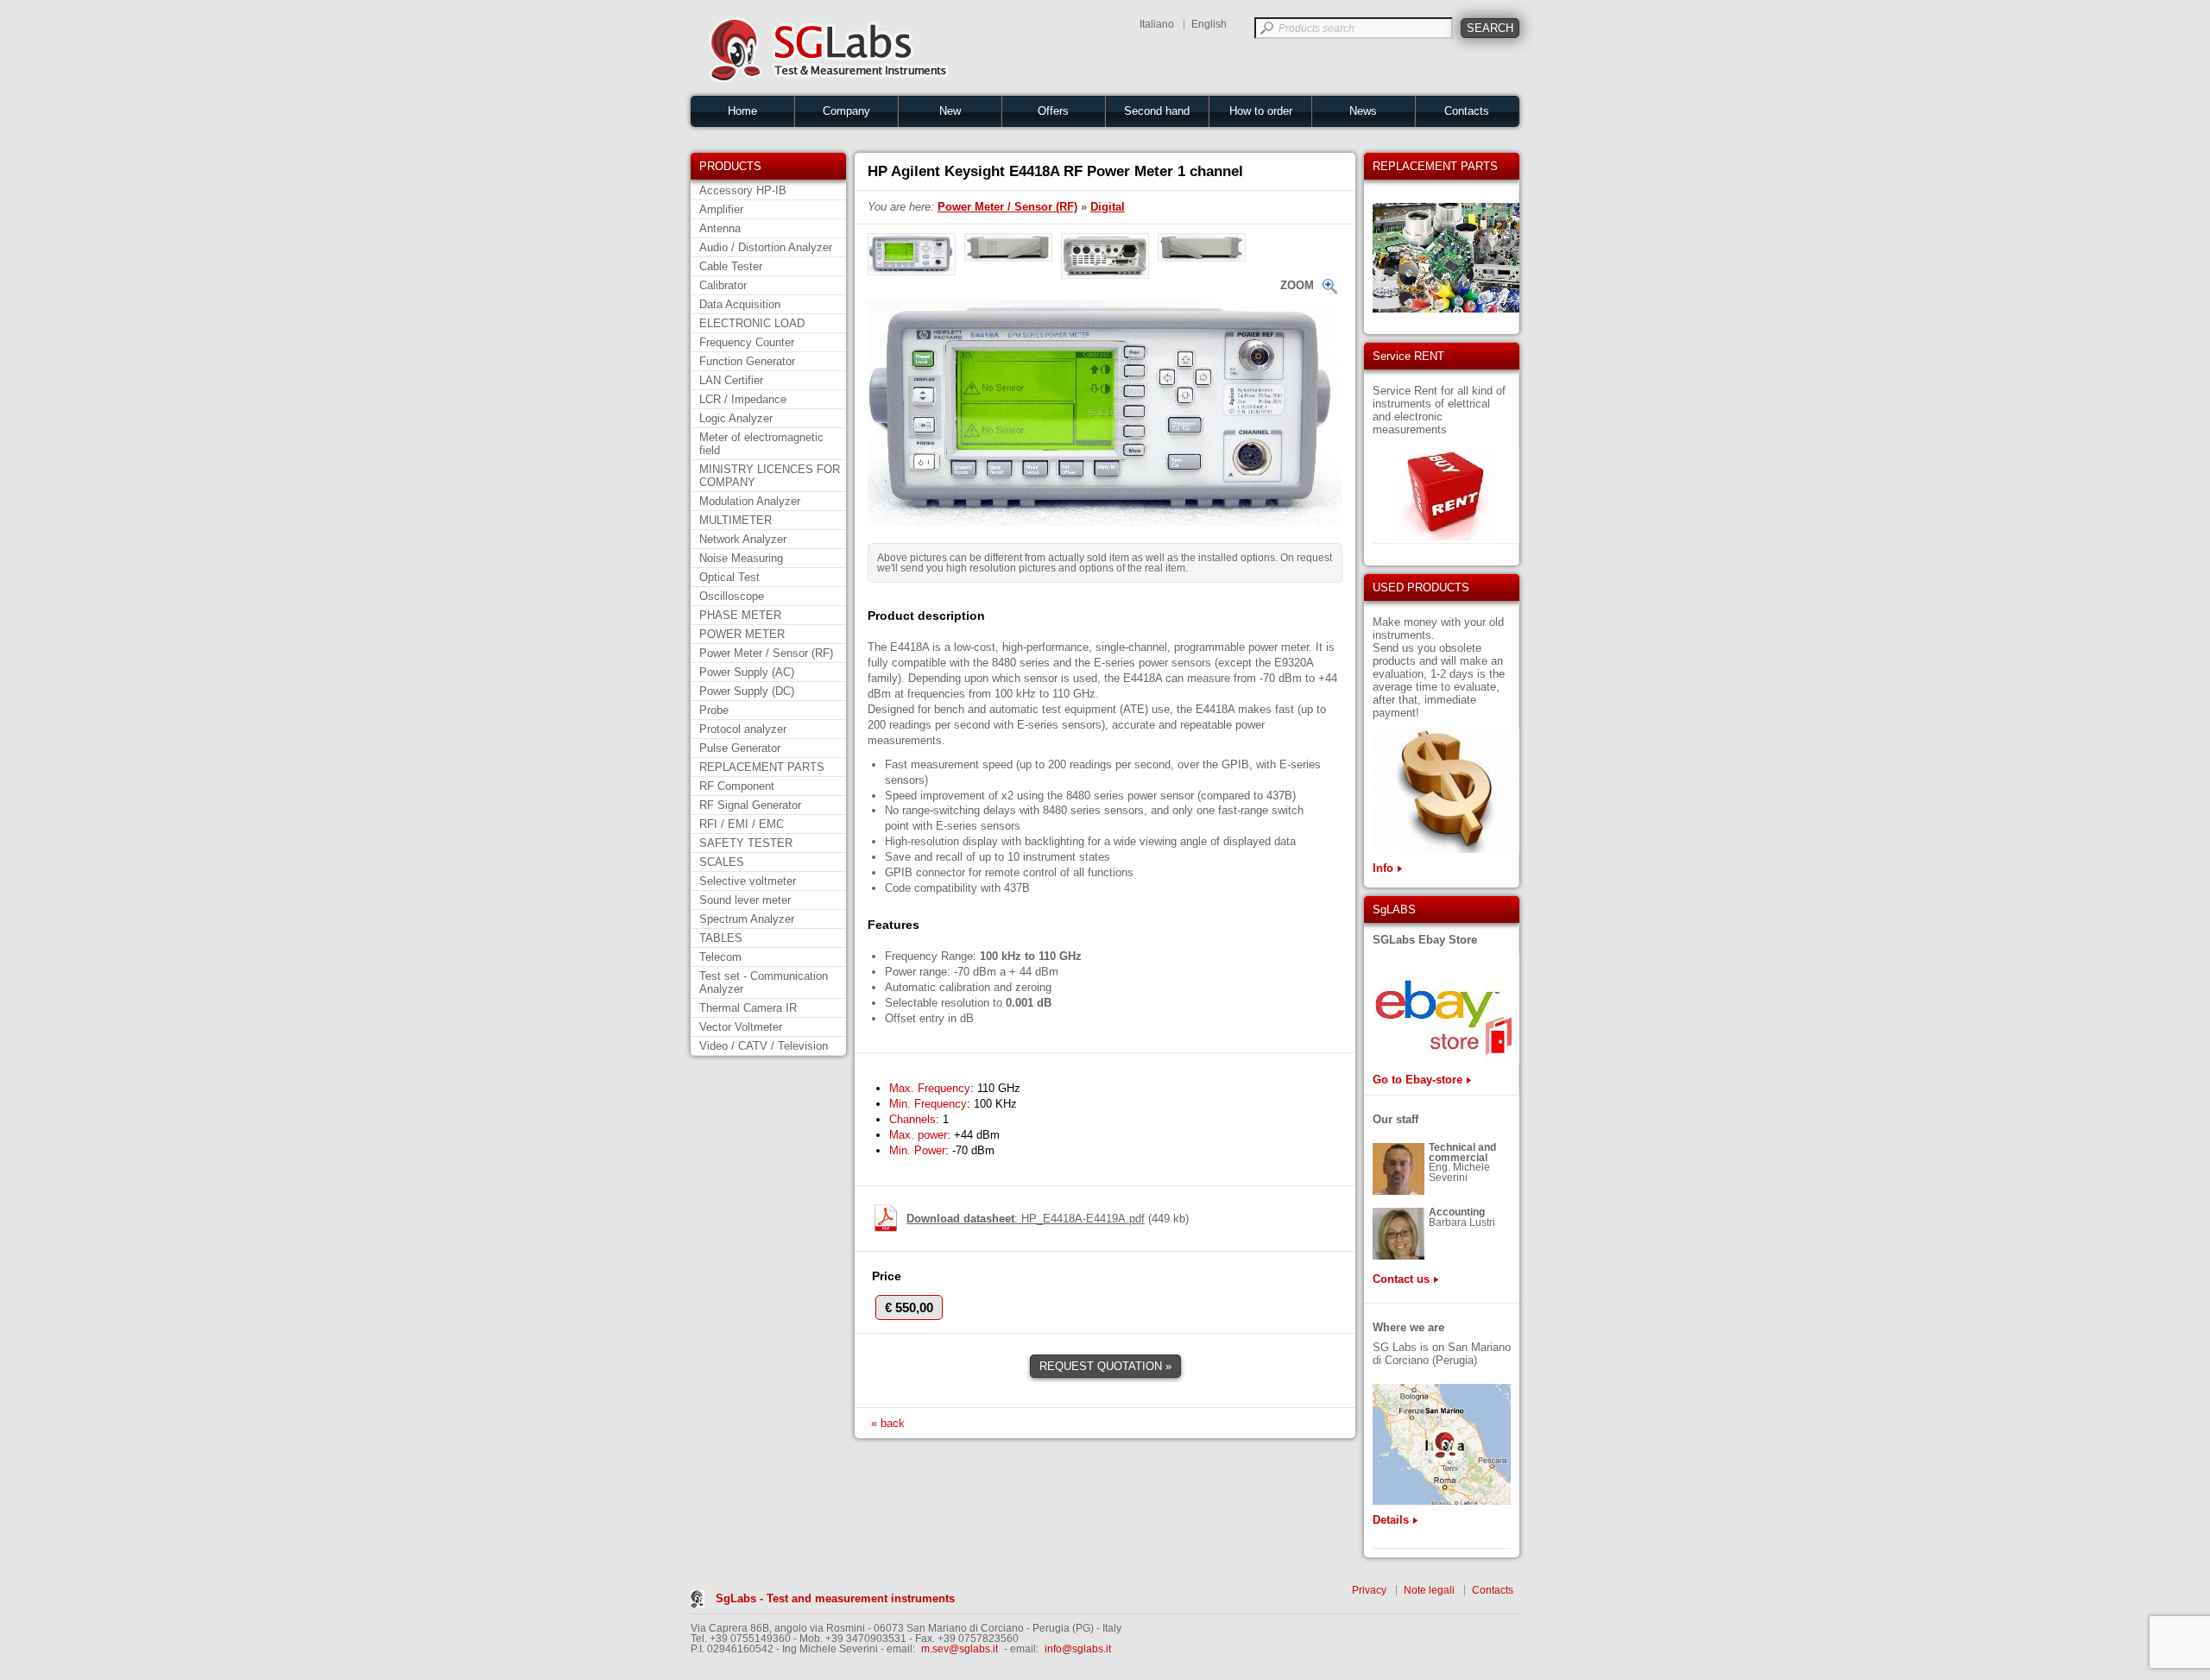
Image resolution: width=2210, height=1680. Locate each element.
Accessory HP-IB (743, 190)
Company (846, 111)
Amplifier (721, 209)
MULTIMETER (736, 520)
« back (888, 1423)
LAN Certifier (731, 380)
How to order (1261, 111)
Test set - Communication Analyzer (764, 982)
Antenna (720, 228)
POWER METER (742, 634)
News (1363, 111)
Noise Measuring (741, 558)
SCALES (722, 862)
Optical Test (729, 577)
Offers (1053, 111)
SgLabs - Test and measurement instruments (835, 1598)
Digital (1108, 207)
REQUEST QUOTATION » (1105, 1366)
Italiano (1157, 24)
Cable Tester (731, 266)
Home (742, 111)
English (1209, 24)
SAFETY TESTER (746, 843)
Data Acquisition (740, 304)
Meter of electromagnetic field (761, 444)
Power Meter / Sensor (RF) (766, 653)
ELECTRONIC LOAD (752, 323)
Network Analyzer (743, 539)
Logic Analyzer (736, 418)
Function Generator (747, 361)
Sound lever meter (745, 900)
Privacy (1369, 1590)
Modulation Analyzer (750, 501)
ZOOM (1297, 285)
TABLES (721, 938)
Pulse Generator (740, 748)
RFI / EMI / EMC (742, 824)
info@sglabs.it (1078, 1649)
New (950, 111)
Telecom (720, 957)
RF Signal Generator (750, 805)
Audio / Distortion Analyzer (766, 247)
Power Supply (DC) (747, 691)
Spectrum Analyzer (747, 919)
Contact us (1401, 1279)
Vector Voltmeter (741, 1027)
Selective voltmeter (748, 881)
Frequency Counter (747, 342)
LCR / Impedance (743, 399)
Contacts (1467, 111)
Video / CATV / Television (764, 1046)
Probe (714, 710)
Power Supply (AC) (747, 672)
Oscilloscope (732, 596)
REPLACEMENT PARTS (762, 767)
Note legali (1429, 1590)
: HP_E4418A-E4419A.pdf (1026, 1219)
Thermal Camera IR (748, 1008)
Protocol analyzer (743, 729)
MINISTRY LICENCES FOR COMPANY (770, 476)
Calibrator (723, 285)
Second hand (1157, 111)
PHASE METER (740, 615)
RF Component (737, 786)
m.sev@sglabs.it (960, 1649)
